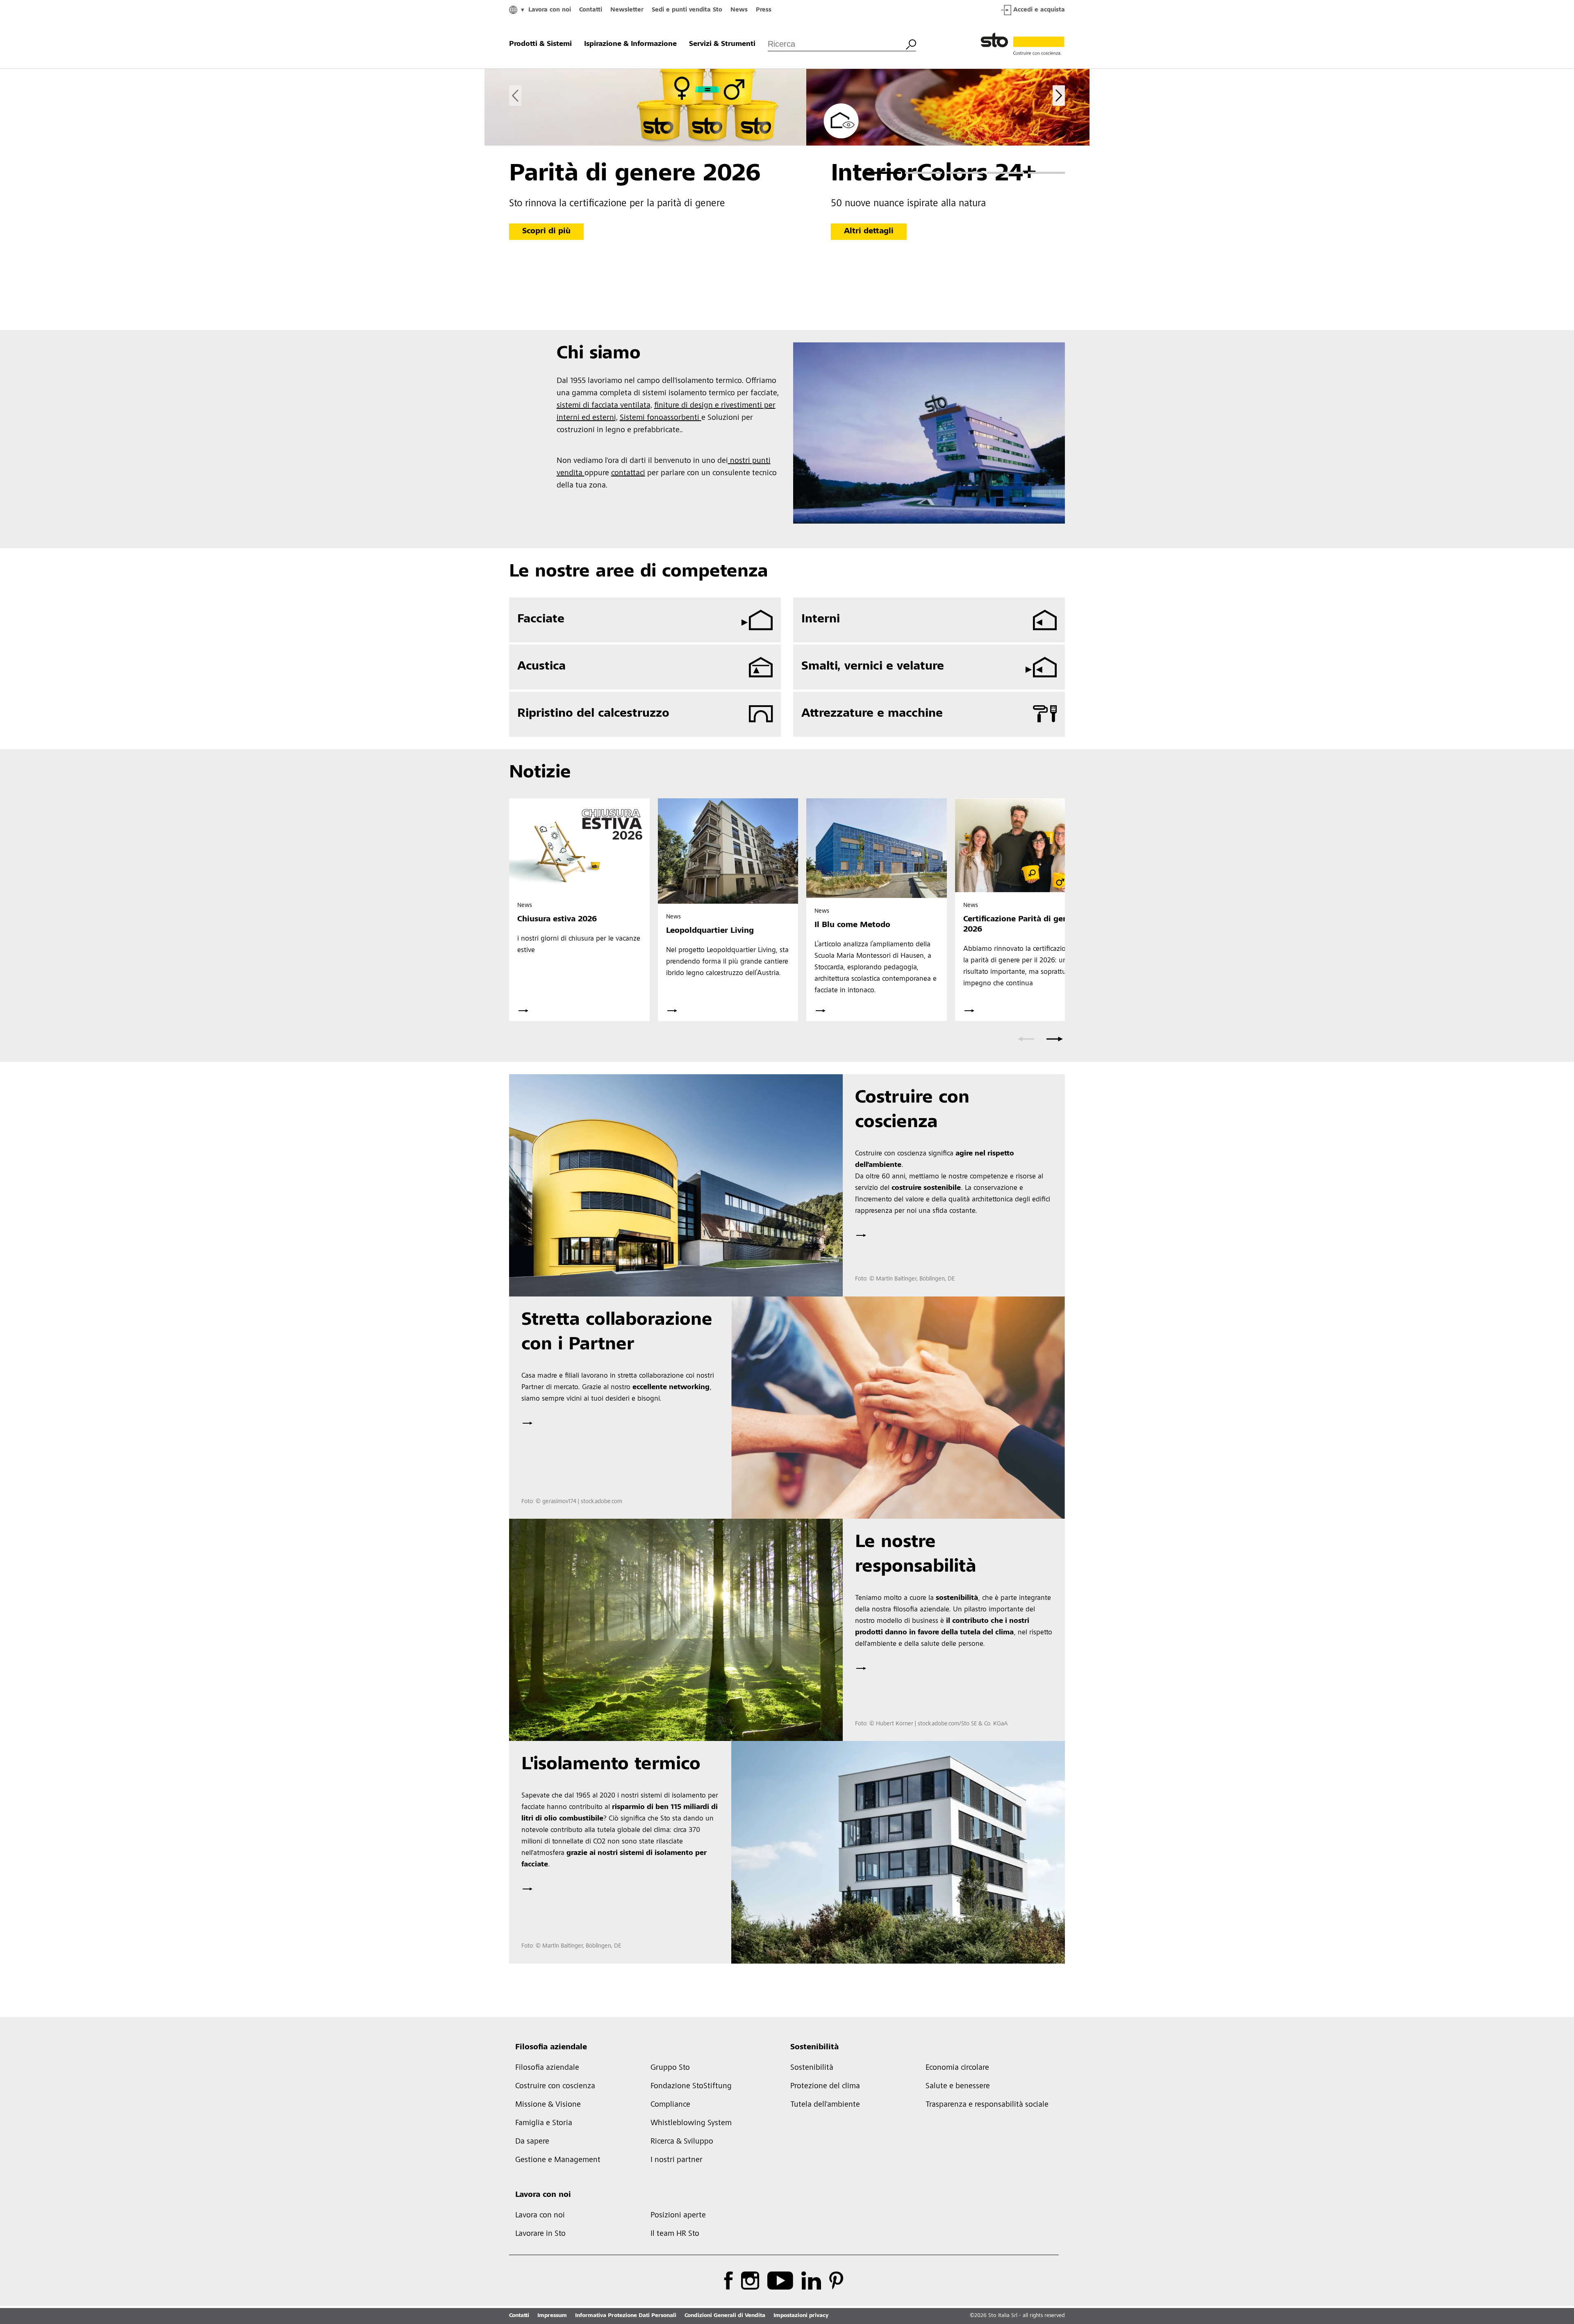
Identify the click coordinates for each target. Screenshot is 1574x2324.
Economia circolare (957, 2068)
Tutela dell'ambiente (825, 2105)
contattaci (628, 474)
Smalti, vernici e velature (873, 667)
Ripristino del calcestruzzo (593, 714)
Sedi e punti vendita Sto (687, 10)
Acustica (541, 667)
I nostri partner (677, 2160)
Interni (821, 620)
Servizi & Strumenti (722, 44)
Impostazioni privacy (801, 2316)
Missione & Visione (548, 2105)
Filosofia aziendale (551, 2048)
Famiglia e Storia (544, 2123)
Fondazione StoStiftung (691, 2087)
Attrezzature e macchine (872, 714)
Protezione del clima (825, 2087)
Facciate (541, 620)
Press (764, 10)
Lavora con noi (550, 10)
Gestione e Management (558, 2160)
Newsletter (627, 10)
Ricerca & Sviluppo (682, 2142)
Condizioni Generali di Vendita (725, 2316)
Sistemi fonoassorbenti (661, 418)
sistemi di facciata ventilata (603, 406)
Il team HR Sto (675, 2234)
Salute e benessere (958, 2087)
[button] (883, 173)
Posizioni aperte (678, 2216)
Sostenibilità (814, 2048)
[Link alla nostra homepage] (1023, 44)
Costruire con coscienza (555, 2087)
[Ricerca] (911, 43)
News (739, 10)
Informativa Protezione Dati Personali (626, 2316)
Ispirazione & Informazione (630, 44)
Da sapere (532, 2142)
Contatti (591, 10)
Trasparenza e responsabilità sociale (987, 2105)
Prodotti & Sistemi (540, 44)
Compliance (670, 2105)
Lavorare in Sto (540, 2234)
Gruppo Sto (670, 2068)
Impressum (552, 2316)
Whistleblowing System (691, 2123)
